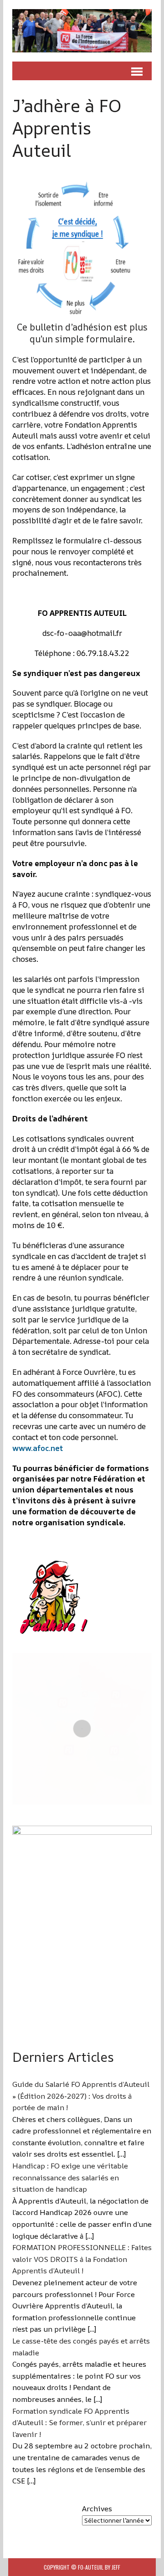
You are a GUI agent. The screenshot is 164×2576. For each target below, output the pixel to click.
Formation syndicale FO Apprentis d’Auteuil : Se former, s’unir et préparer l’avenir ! (79, 2423)
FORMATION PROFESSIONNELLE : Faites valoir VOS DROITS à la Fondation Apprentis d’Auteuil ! (82, 2259)
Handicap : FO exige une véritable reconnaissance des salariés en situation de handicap (70, 2177)
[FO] (82, 31)
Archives (97, 2509)
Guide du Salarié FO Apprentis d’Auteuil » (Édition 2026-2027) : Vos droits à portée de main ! (81, 2096)
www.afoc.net (38, 1448)
